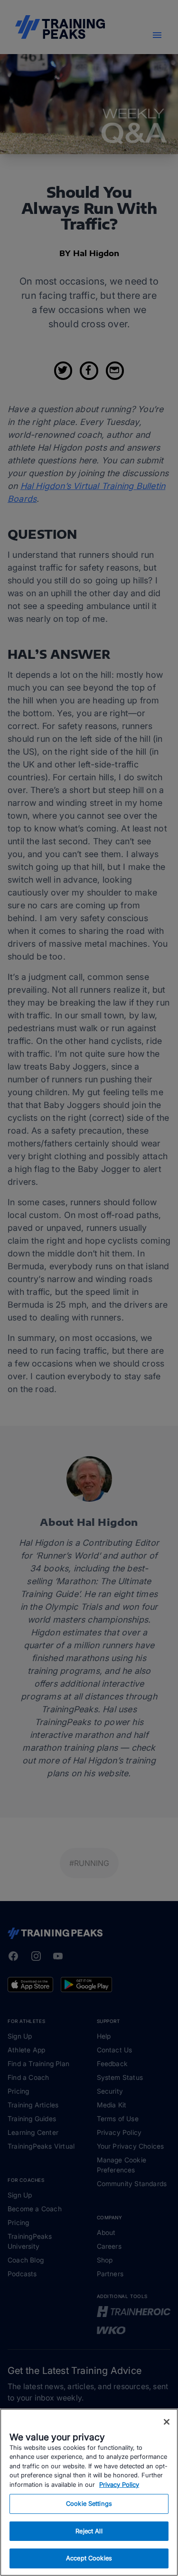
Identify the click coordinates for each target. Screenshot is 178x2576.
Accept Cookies (89, 2558)
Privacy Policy (119, 2484)
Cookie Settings (89, 2503)
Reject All (89, 2531)
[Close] (167, 2422)
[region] (89, 2492)
